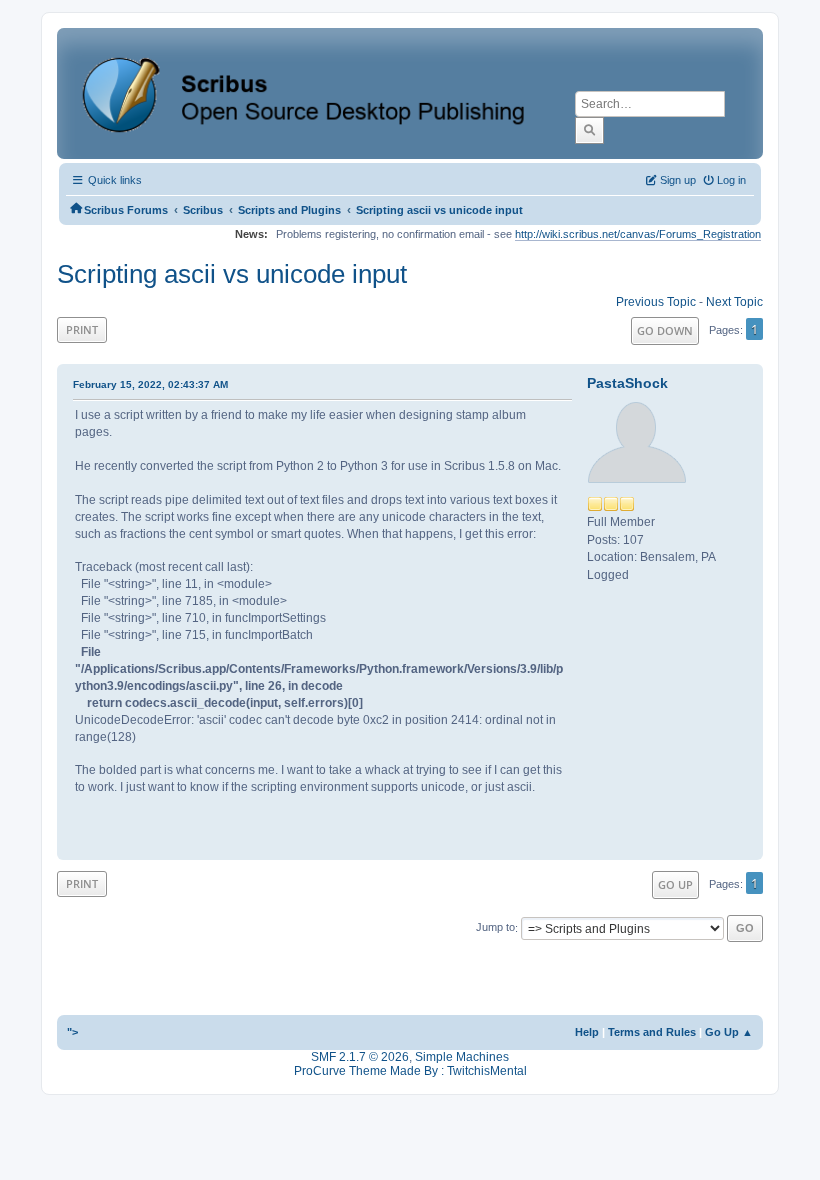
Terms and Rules (652, 1032)
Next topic (734, 302)
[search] (589, 130)
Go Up (675, 884)
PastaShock (627, 383)
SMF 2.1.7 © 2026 (360, 1057)
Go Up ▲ (729, 1032)
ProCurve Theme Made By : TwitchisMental (410, 1071)
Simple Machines (462, 1057)
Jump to (495, 928)
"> (72, 1032)
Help (587, 1032)
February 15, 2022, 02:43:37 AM (150, 384)
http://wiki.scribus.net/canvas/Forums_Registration (638, 234)
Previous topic (656, 302)
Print (82, 329)
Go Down (665, 330)
